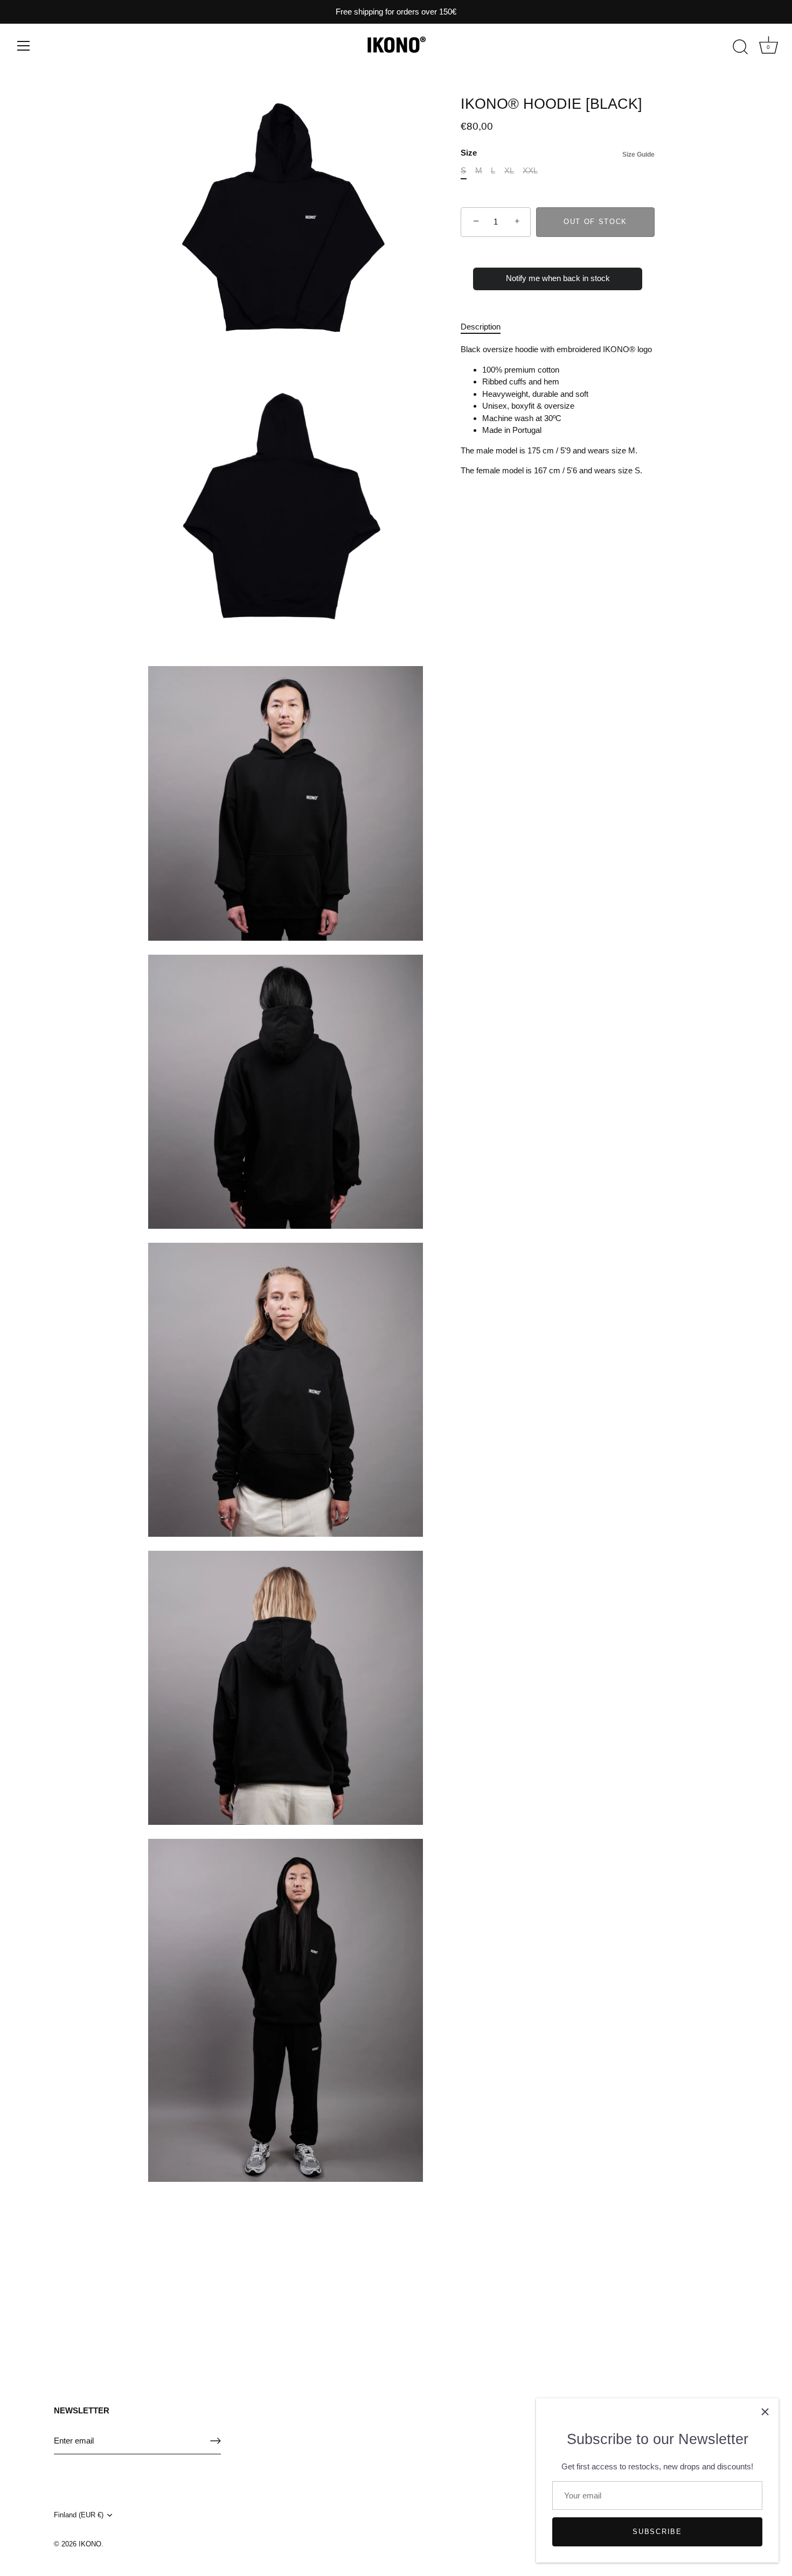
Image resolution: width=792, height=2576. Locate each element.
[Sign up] (216, 2441)
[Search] (740, 47)
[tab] (486, 327)
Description (481, 327)
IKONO (90, 2544)
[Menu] (24, 46)
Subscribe (657, 2532)
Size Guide (638, 155)
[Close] (765, 2412)
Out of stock (595, 222)
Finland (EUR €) (79, 2515)
